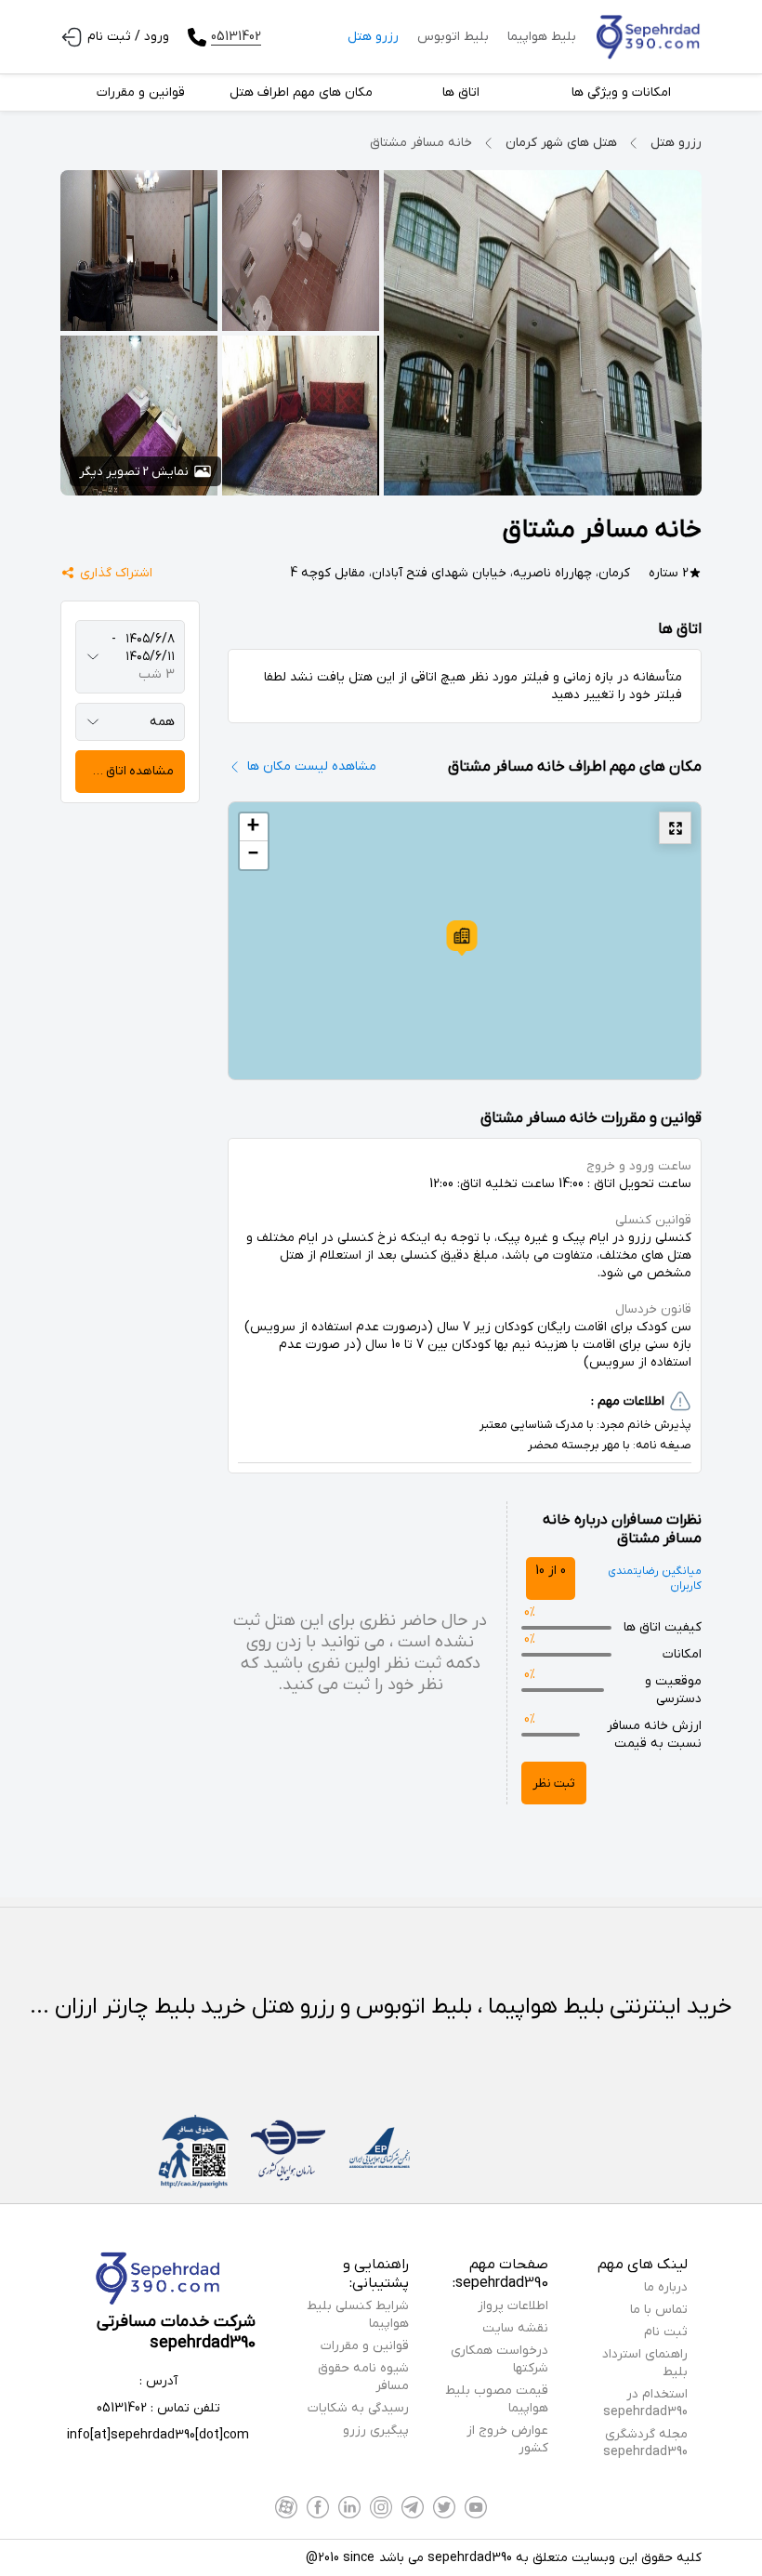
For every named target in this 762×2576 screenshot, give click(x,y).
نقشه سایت (515, 2328)
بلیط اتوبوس (453, 37)
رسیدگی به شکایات (358, 2408)
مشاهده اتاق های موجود (125, 771)
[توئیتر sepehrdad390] (444, 2507)
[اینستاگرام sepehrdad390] (381, 2507)
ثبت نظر (554, 1783)
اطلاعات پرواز (513, 2306)
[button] (462, 938)
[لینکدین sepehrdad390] (349, 2507)
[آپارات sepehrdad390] (286, 2507)
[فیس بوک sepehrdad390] (318, 2507)
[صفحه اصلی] (648, 37)
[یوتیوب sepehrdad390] (476, 2507)
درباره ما (666, 2287)
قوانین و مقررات (365, 2346)
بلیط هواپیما (542, 37)
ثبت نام (666, 2332)
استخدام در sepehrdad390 (645, 2403)
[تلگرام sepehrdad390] (413, 2507)
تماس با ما (659, 2310)
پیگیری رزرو (376, 2431)
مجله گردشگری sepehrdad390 (645, 2443)
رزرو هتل (373, 37)
